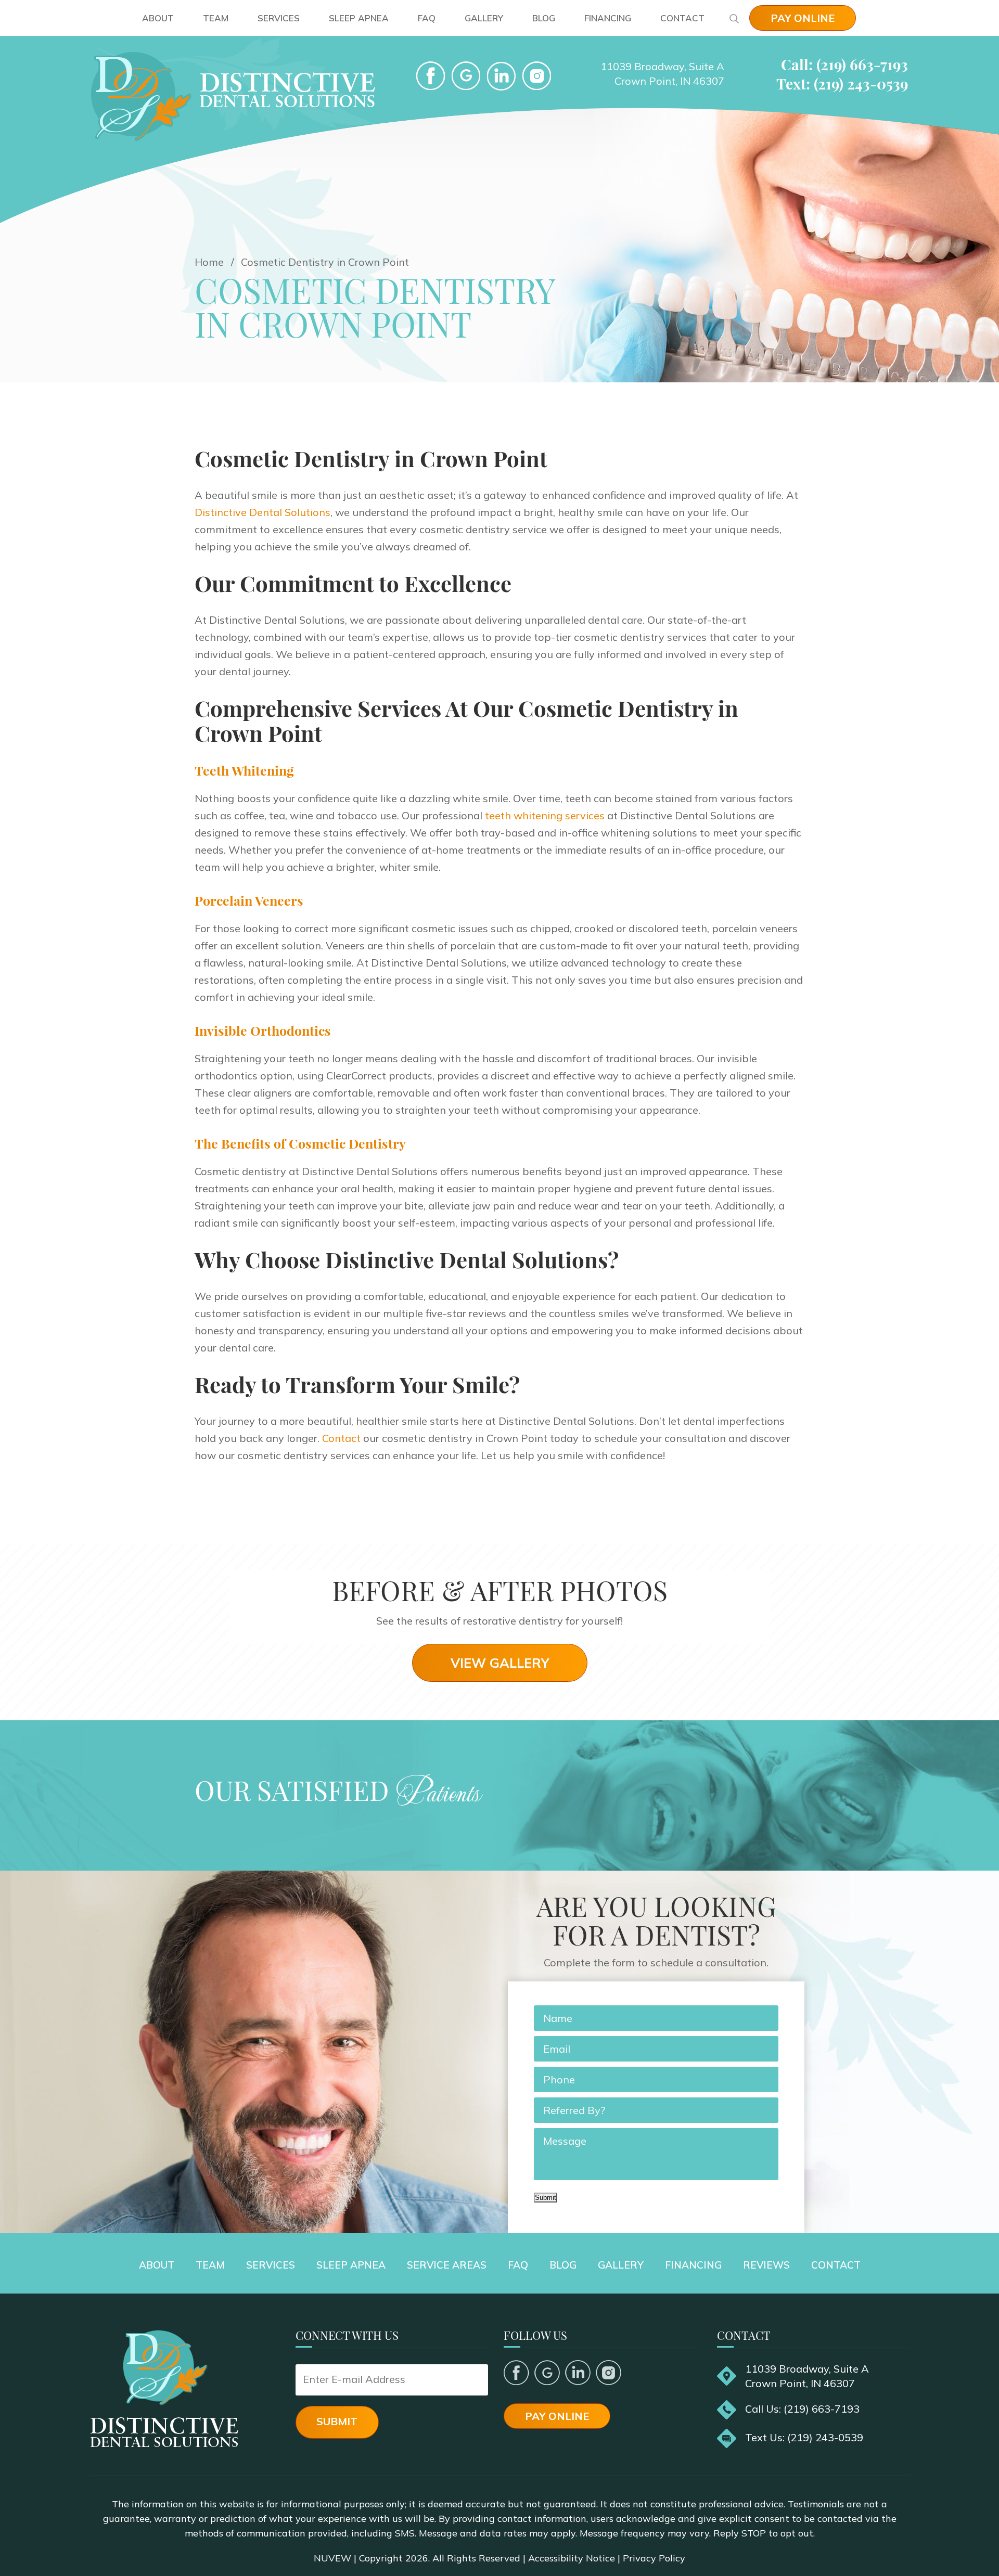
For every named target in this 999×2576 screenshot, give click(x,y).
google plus (547, 2373)
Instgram (537, 76)
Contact (682, 18)
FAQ (427, 18)
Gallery (484, 18)
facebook (431, 76)
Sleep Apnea (359, 18)
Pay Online (803, 18)
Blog (544, 18)
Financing (608, 18)
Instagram (609, 2373)
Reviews (766, 2265)
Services (279, 18)
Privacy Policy (654, 2558)
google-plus (466, 76)
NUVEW (332, 2558)
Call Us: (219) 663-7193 (802, 2409)
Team (216, 18)
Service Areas (447, 2265)
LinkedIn (501, 76)
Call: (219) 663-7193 (844, 64)
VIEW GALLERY (500, 1663)
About (158, 18)
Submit (546, 2198)
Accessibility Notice (572, 2558)
